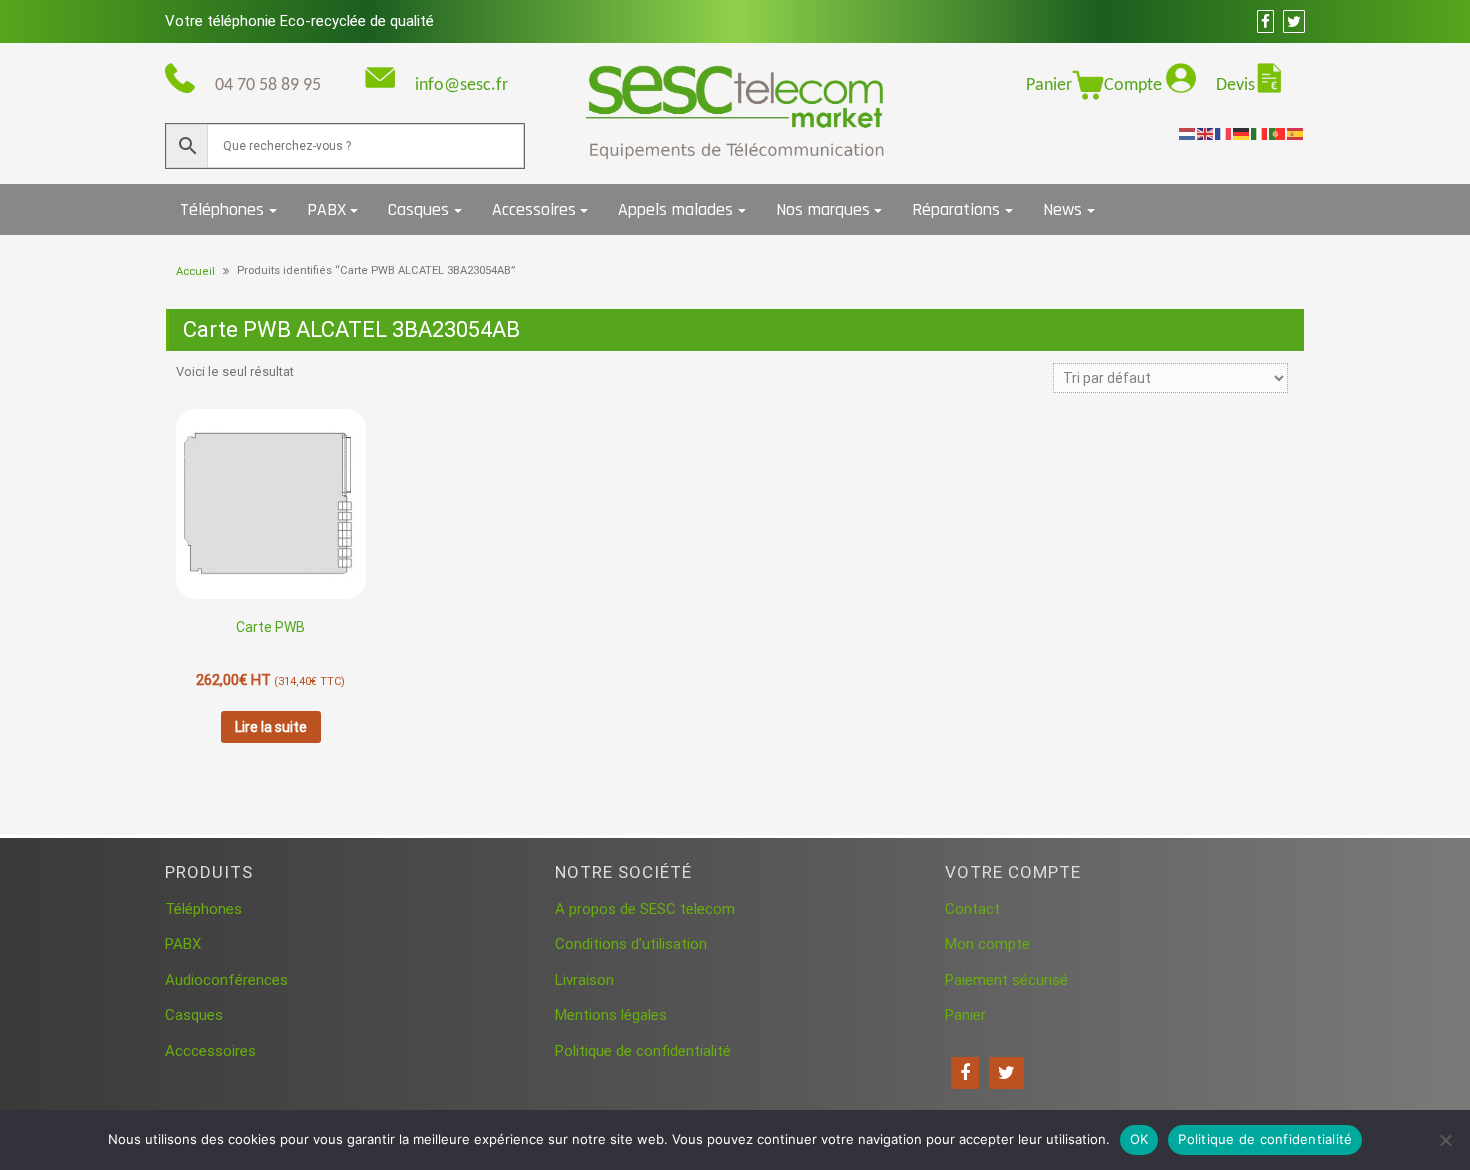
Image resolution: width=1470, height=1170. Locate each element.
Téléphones (222, 209)
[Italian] (1260, 133)
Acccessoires (210, 1051)
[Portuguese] (1278, 133)
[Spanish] (1296, 133)
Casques (418, 209)
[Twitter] (1006, 1073)
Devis (1235, 85)
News (1062, 209)
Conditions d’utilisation (631, 944)
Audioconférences (226, 980)
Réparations (956, 209)
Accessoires (534, 209)
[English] (1206, 133)
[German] (1242, 133)
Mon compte (987, 944)
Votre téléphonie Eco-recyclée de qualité (299, 21)
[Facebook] (965, 1073)
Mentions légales (611, 1015)
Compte (1135, 85)
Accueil (195, 271)
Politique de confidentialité (643, 1051)
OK (1139, 1139)
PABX (326, 209)
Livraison (584, 980)
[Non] (1445, 1140)
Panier (1049, 85)
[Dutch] (1188, 133)
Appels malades (675, 209)
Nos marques (823, 209)
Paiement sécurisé (1006, 980)
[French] (1224, 133)
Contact (972, 909)
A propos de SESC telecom (645, 909)
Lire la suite (271, 727)
